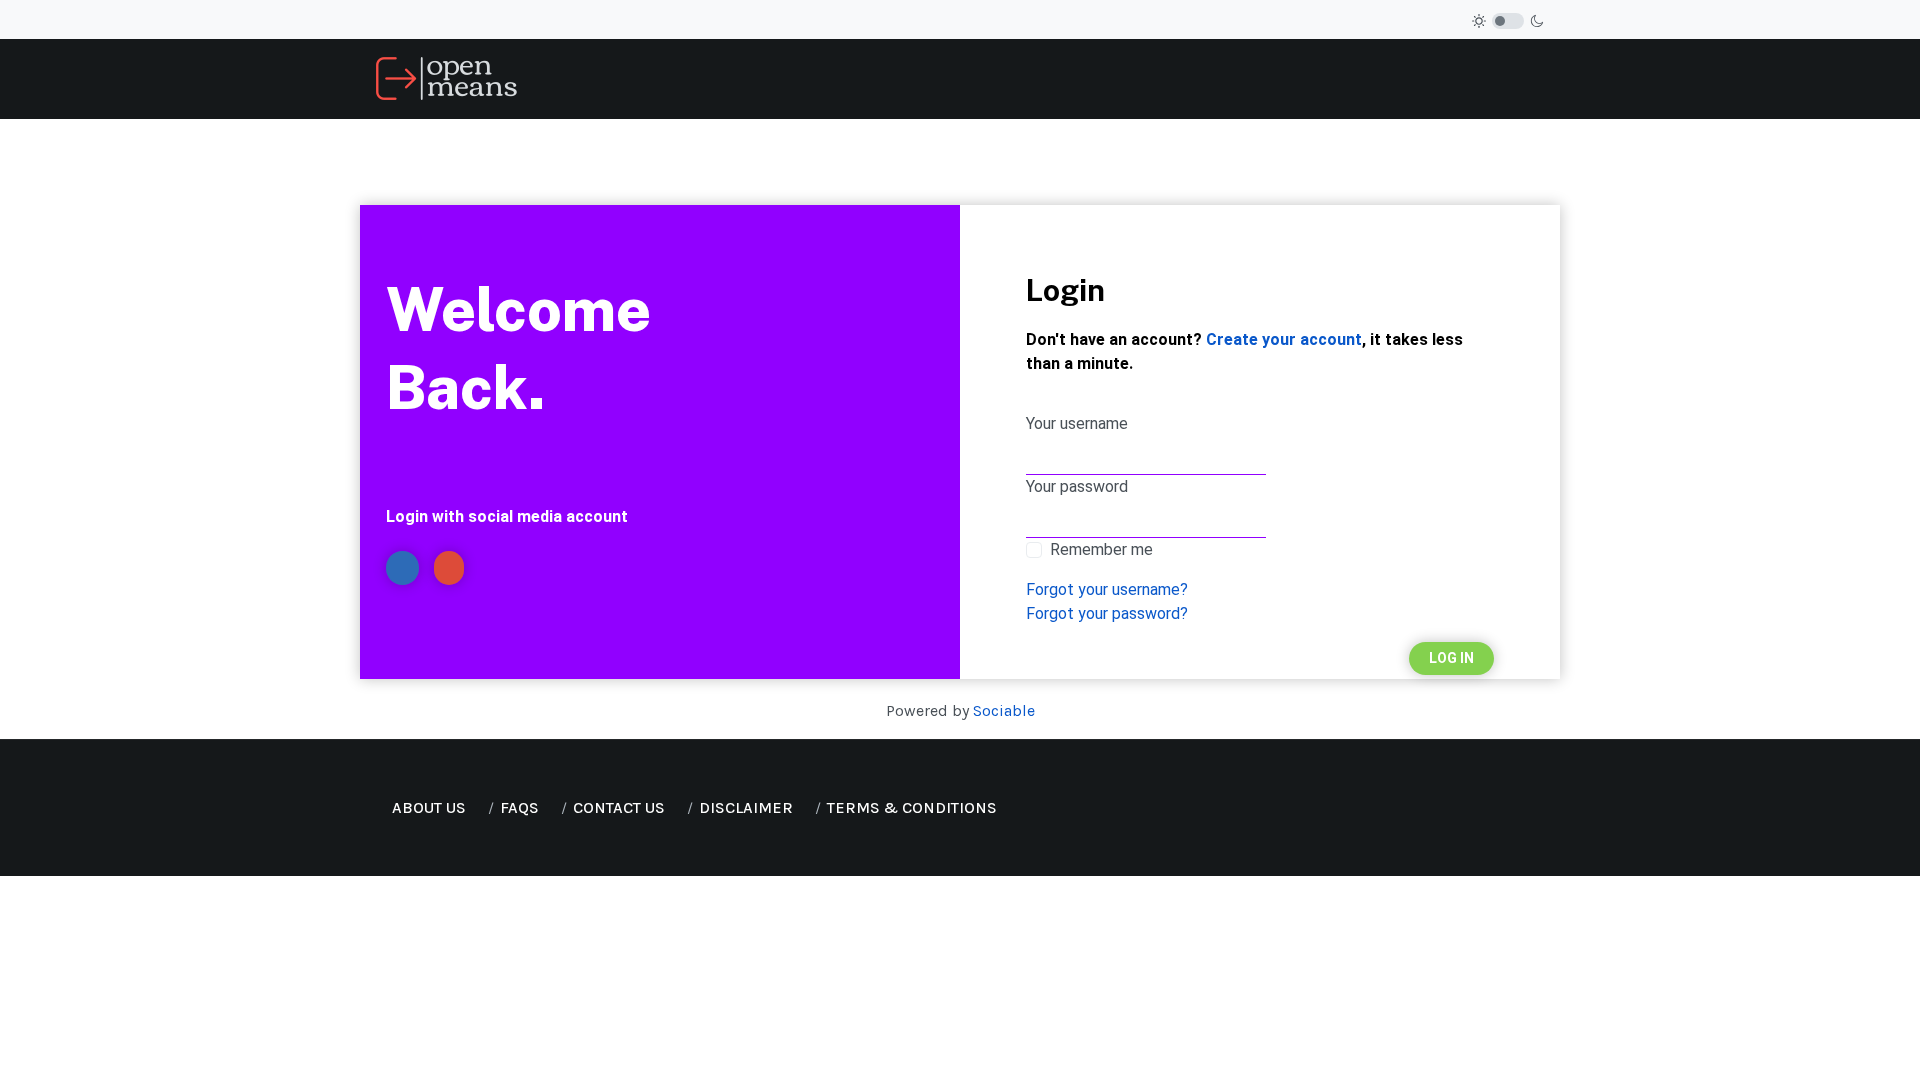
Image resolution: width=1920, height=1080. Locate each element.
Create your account (1284, 339)
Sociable (1004, 710)
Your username (1077, 423)
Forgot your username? (1107, 589)
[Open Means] (446, 77)
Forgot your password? (1107, 613)
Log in (1451, 658)
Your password (1077, 486)
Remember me (1101, 549)
